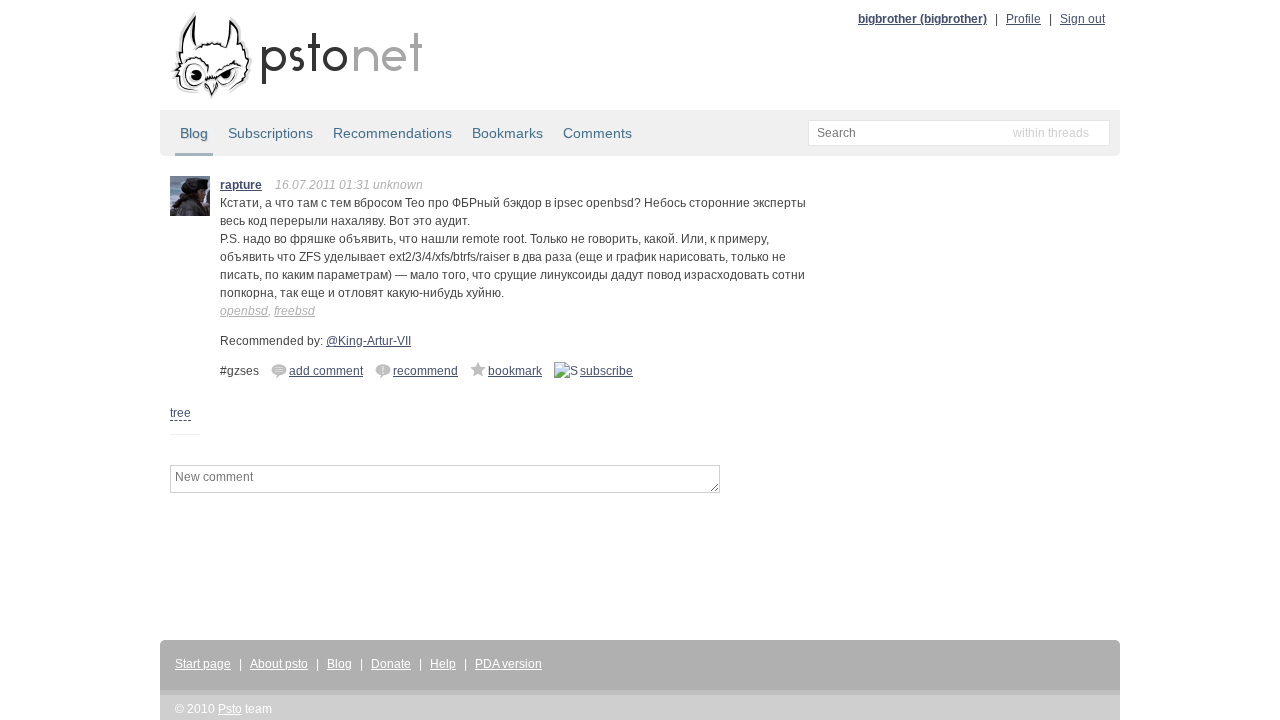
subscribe (606, 371)
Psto (230, 709)
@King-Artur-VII (368, 341)
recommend (425, 371)
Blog (194, 133)
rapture (241, 185)
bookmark (515, 371)
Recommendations (392, 133)
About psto (279, 664)
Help (443, 664)
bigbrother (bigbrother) (922, 19)
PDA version (508, 664)
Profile (1023, 19)
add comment (326, 371)
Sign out (1082, 19)
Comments (597, 133)
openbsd (244, 311)
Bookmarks (507, 133)
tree (180, 413)
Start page (203, 664)
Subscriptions (270, 133)
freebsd (294, 311)
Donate (391, 664)
